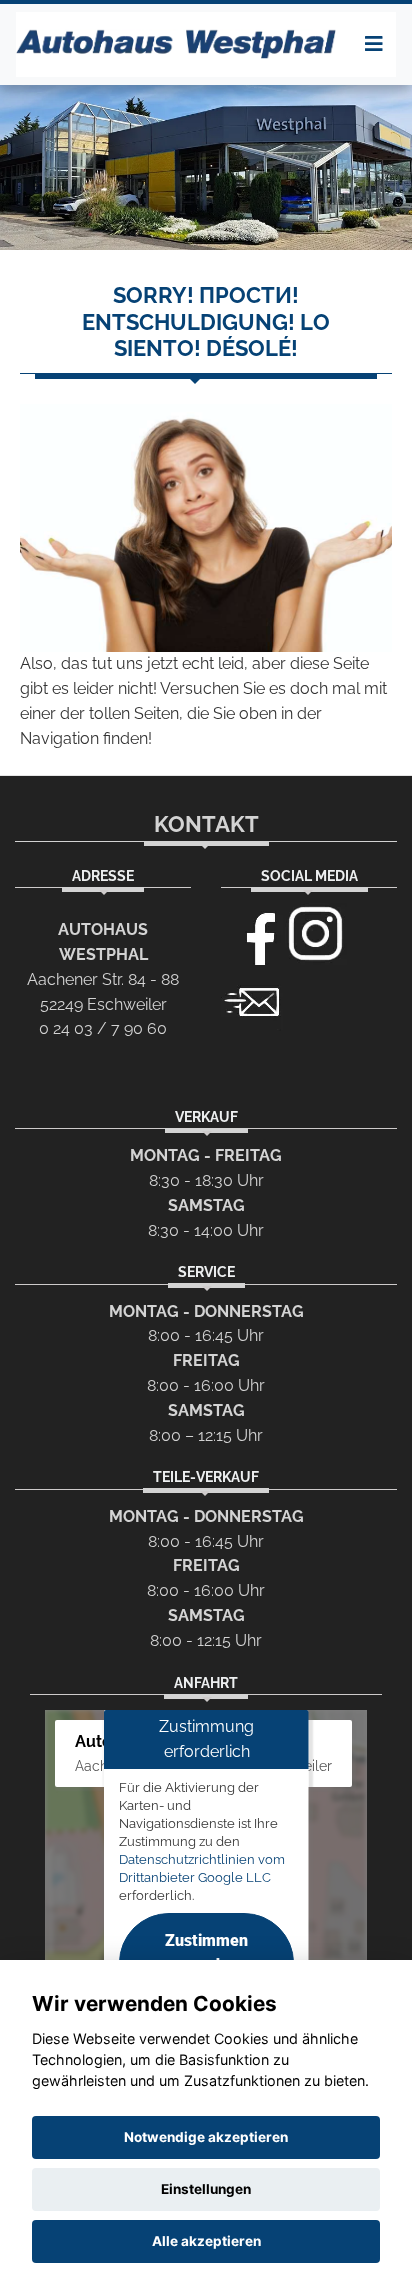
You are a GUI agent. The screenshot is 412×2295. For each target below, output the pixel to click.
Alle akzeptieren (206, 2241)
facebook (252, 934)
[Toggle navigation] (374, 44)
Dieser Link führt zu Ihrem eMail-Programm (252, 1000)
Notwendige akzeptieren (206, 2137)
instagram (316, 934)
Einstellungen (206, 2189)
